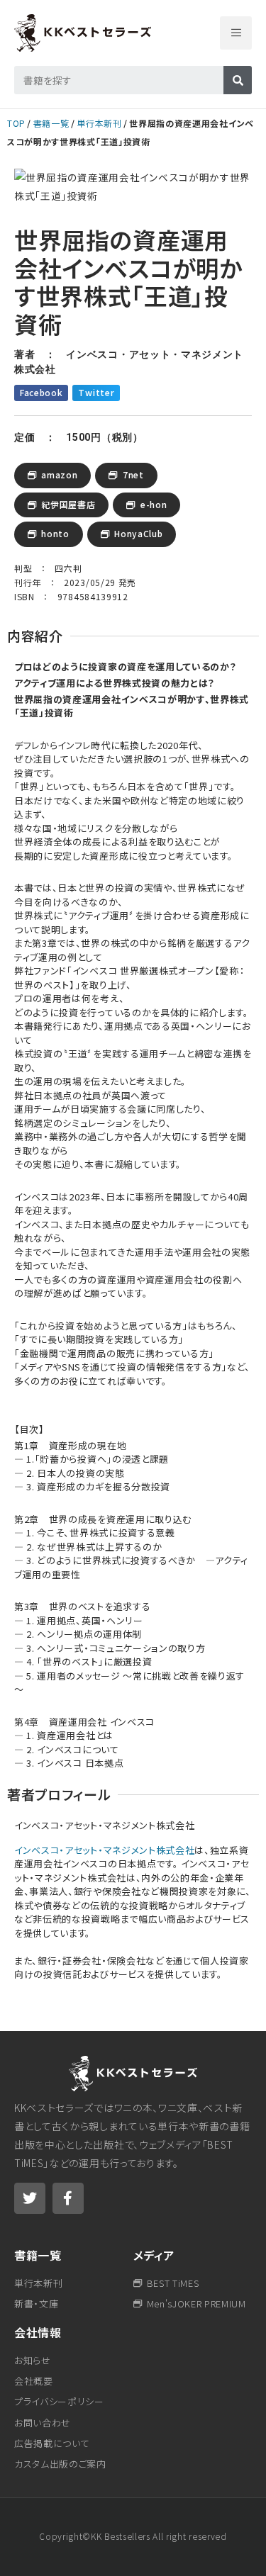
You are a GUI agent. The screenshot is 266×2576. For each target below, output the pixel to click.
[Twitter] (30, 2198)
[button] (236, 33)
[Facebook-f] (68, 2198)
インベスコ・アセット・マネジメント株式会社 (104, 1850)
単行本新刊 (99, 123)
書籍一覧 (51, 123)
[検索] (238, 80)
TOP (16, 123)
